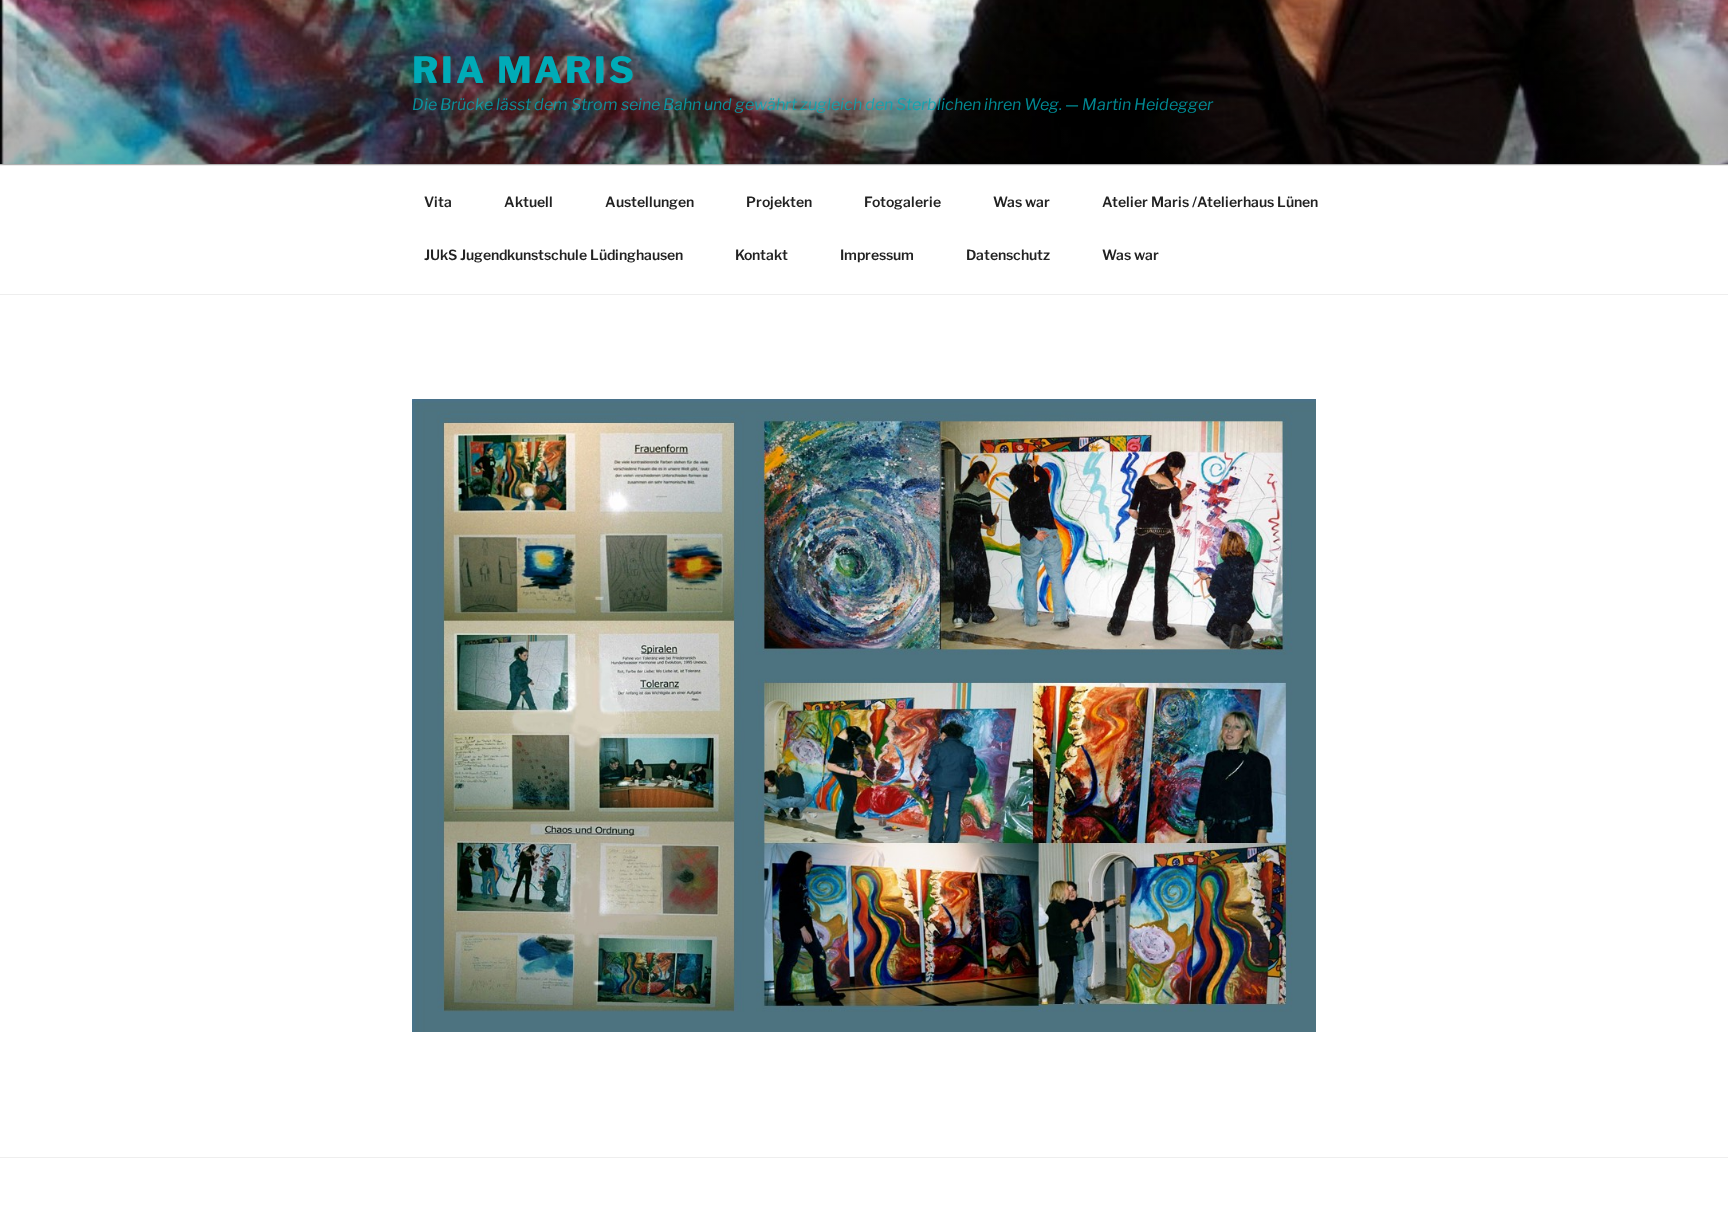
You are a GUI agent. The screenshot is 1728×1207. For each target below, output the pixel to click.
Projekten (779, 201)
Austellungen (649, 201)
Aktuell (528, 201)
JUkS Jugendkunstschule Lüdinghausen (553, 254)
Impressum (877, 254)
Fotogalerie (902, 201)
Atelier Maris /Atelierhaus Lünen (1210, 201)
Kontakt (761, 254)
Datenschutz (1008, 254)
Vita (438, 201)
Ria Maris (524, 70)
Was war (1021, 201)
